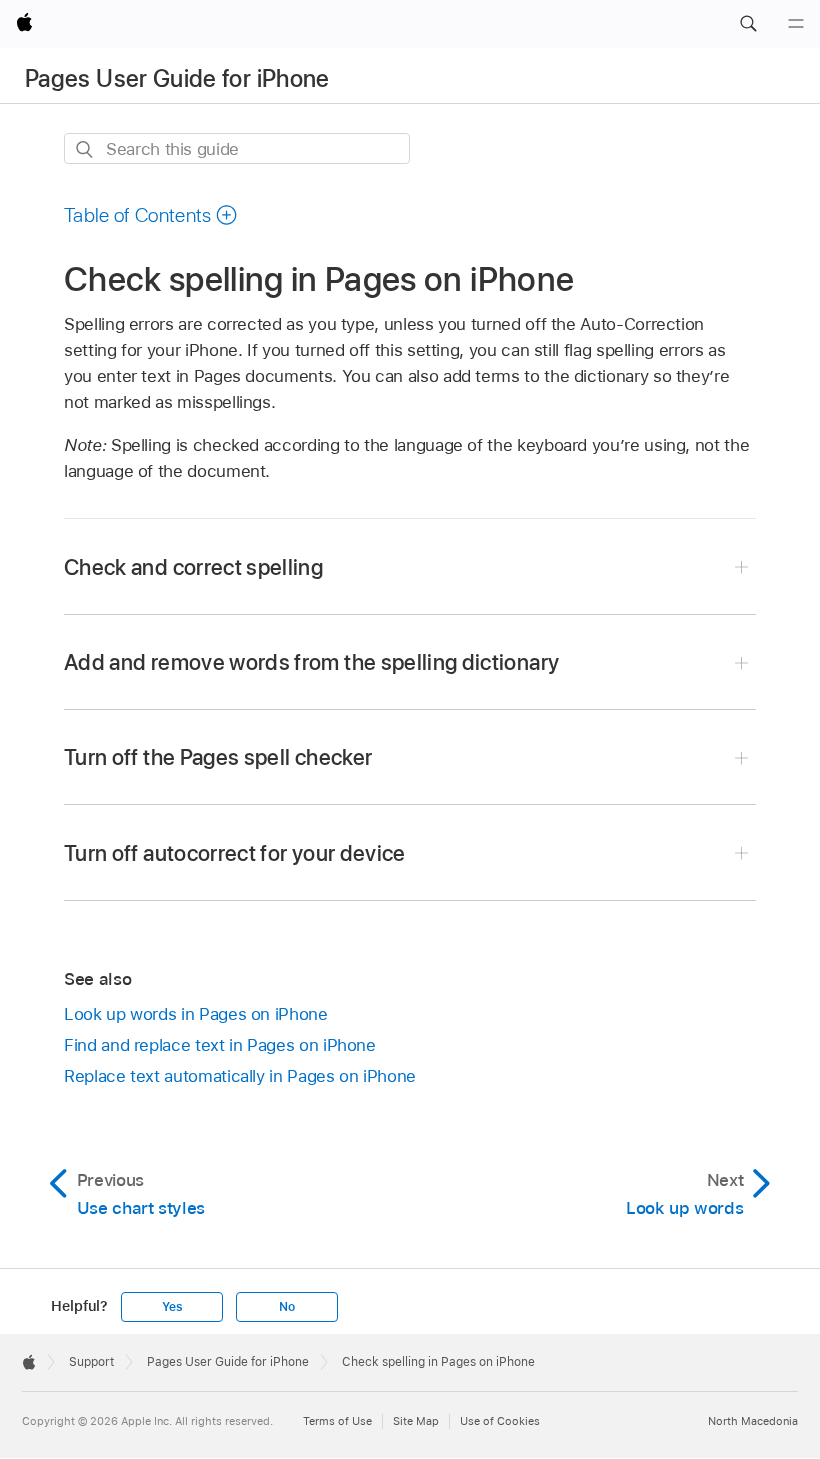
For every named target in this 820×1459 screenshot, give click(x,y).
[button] (748, 24)
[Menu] (796, 24)
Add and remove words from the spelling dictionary (311, 662)
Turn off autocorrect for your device (235, 853)
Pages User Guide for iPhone (177, 78)
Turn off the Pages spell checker (218, 757)
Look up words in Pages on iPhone (196, 1014)
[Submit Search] (85, 149)
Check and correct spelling (193, 567)
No (287, 1307)
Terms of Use (337, 1421)
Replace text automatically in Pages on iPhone (240, 1076)
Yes (172, 1307)
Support (91, 1362)
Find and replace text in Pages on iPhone (220, 1045)
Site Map (416, 1421)
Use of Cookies (500, 1421)
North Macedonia (753, 1421)
